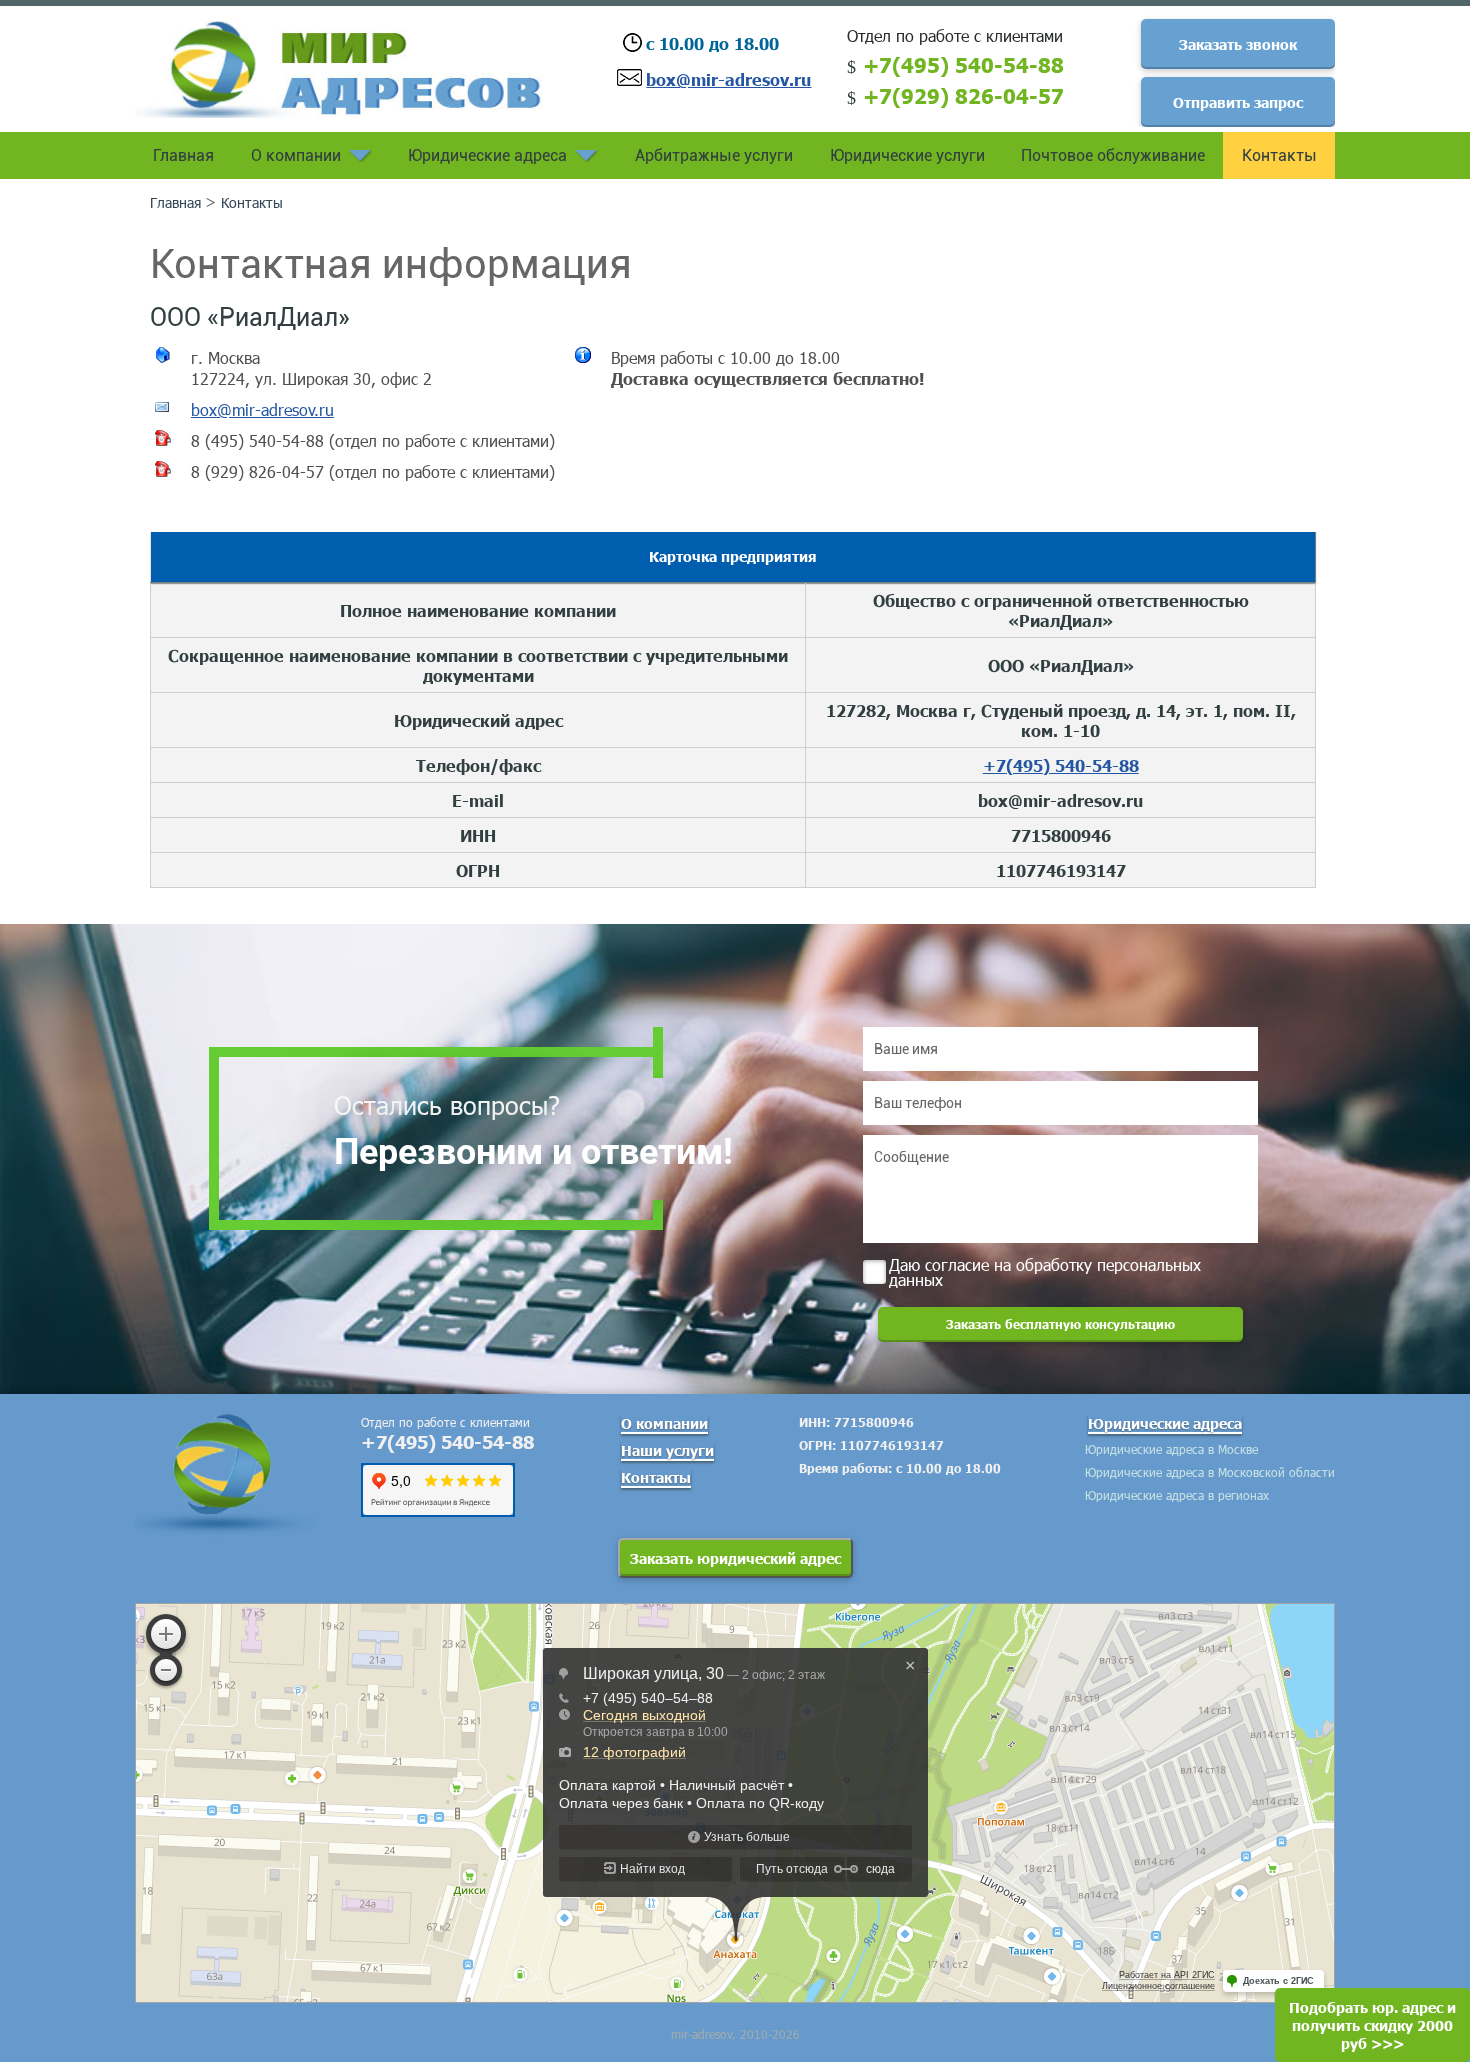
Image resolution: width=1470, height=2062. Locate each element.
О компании (296, 155)
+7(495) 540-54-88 (963, 64)
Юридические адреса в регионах (1177, 1495)
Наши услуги (667, 1450)
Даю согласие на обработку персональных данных (1045, 1270)
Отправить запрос (1238, 102)
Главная (183, 155)
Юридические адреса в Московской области (1210, 1472)
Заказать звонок (1238, 44)
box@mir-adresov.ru (728, 79)
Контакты (1279, 155)
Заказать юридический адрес (735, 1558)
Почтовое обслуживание (1113, 155)
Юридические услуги (907, 155)
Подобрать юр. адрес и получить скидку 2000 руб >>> (1372, 2025)
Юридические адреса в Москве (1171, 1449)
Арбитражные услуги (714, 155)
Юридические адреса (487, 155)
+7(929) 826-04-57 (963, 95)
